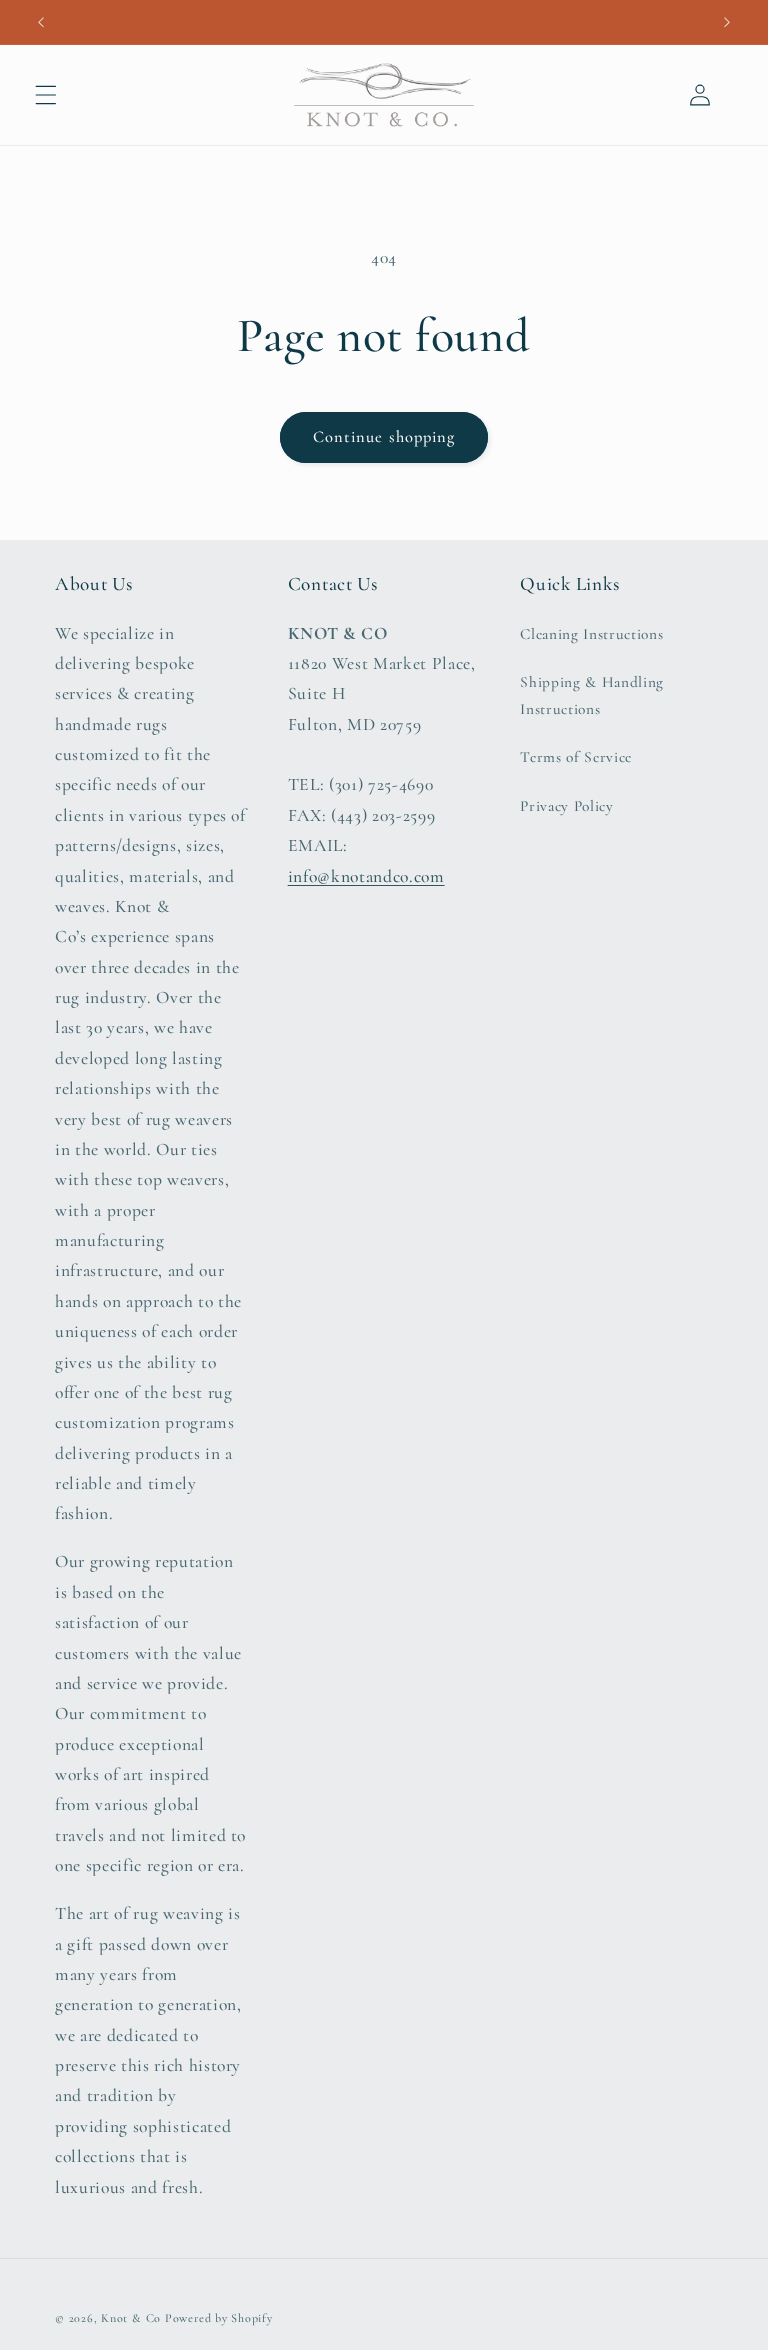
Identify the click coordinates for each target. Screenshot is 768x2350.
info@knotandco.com (366, 876)
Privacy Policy (566, 806)
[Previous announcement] (41, 22)
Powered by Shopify (219, 2318)
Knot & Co (131, 2318)
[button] (46, 95)
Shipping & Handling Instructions (592, 695)
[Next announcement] (727, 22)
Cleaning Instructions (591, 634)
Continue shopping (384, 437)
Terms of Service (576, 757)
